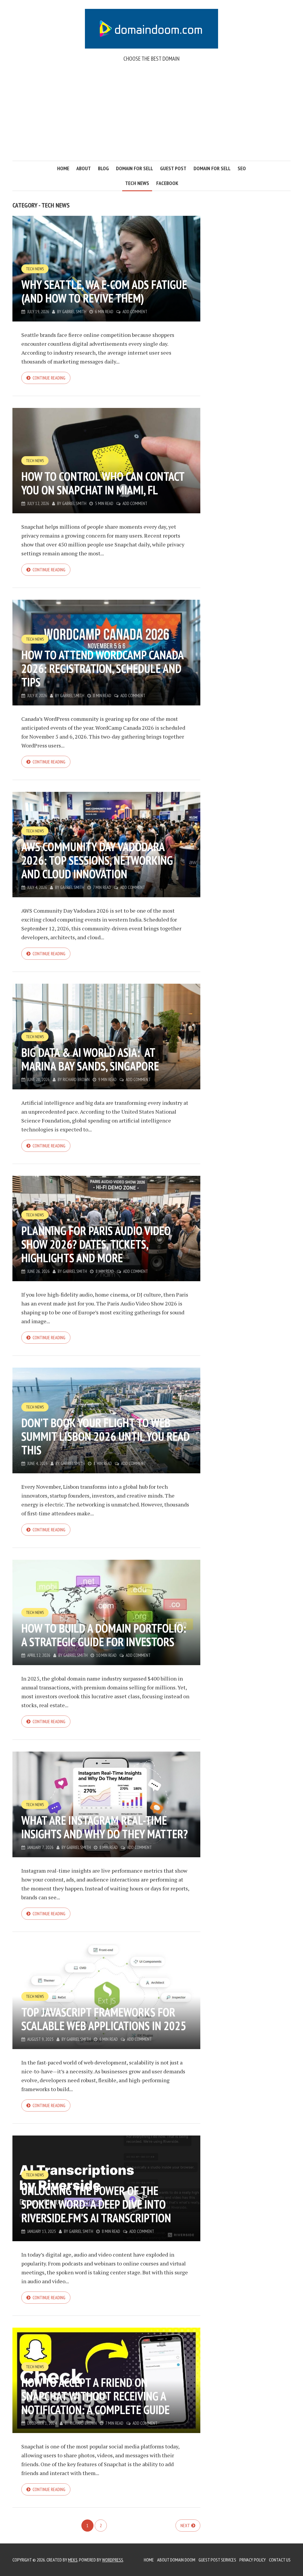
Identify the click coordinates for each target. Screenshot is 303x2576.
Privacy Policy (253, 2560)
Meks (73, 2560)
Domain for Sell (134, 168)
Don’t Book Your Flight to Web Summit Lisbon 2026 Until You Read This (105, 1436)
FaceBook (167, 183)
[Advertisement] (151, 116)
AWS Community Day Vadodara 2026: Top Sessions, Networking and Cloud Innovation (97, 860)
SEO (242, 168)
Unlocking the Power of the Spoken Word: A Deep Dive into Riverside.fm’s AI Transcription (96, 2204)
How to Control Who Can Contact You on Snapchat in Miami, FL (103, 483)
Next (185, 2525)
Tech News (137, 183)
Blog (103, 168)
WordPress (113, 2560)
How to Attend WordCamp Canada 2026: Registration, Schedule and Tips (102, 668)
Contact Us (280, 2560)
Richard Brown (76, 1079)
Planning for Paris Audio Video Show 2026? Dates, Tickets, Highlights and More (96, 1244)
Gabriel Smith (74, 312)
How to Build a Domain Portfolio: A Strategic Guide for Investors (104, 1635)
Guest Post (173, 168)
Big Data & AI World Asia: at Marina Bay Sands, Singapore (90, 1059)
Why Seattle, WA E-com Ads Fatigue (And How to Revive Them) (104, 291)
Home (63, 168)
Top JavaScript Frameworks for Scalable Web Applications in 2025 (104, 2019)
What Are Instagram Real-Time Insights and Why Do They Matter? (105, 1827)
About (84, 168)
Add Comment (135, 312)
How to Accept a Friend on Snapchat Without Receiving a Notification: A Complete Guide (95, 2396)
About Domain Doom (176, 2560)
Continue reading (49, 378)
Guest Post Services (217, 2560)
